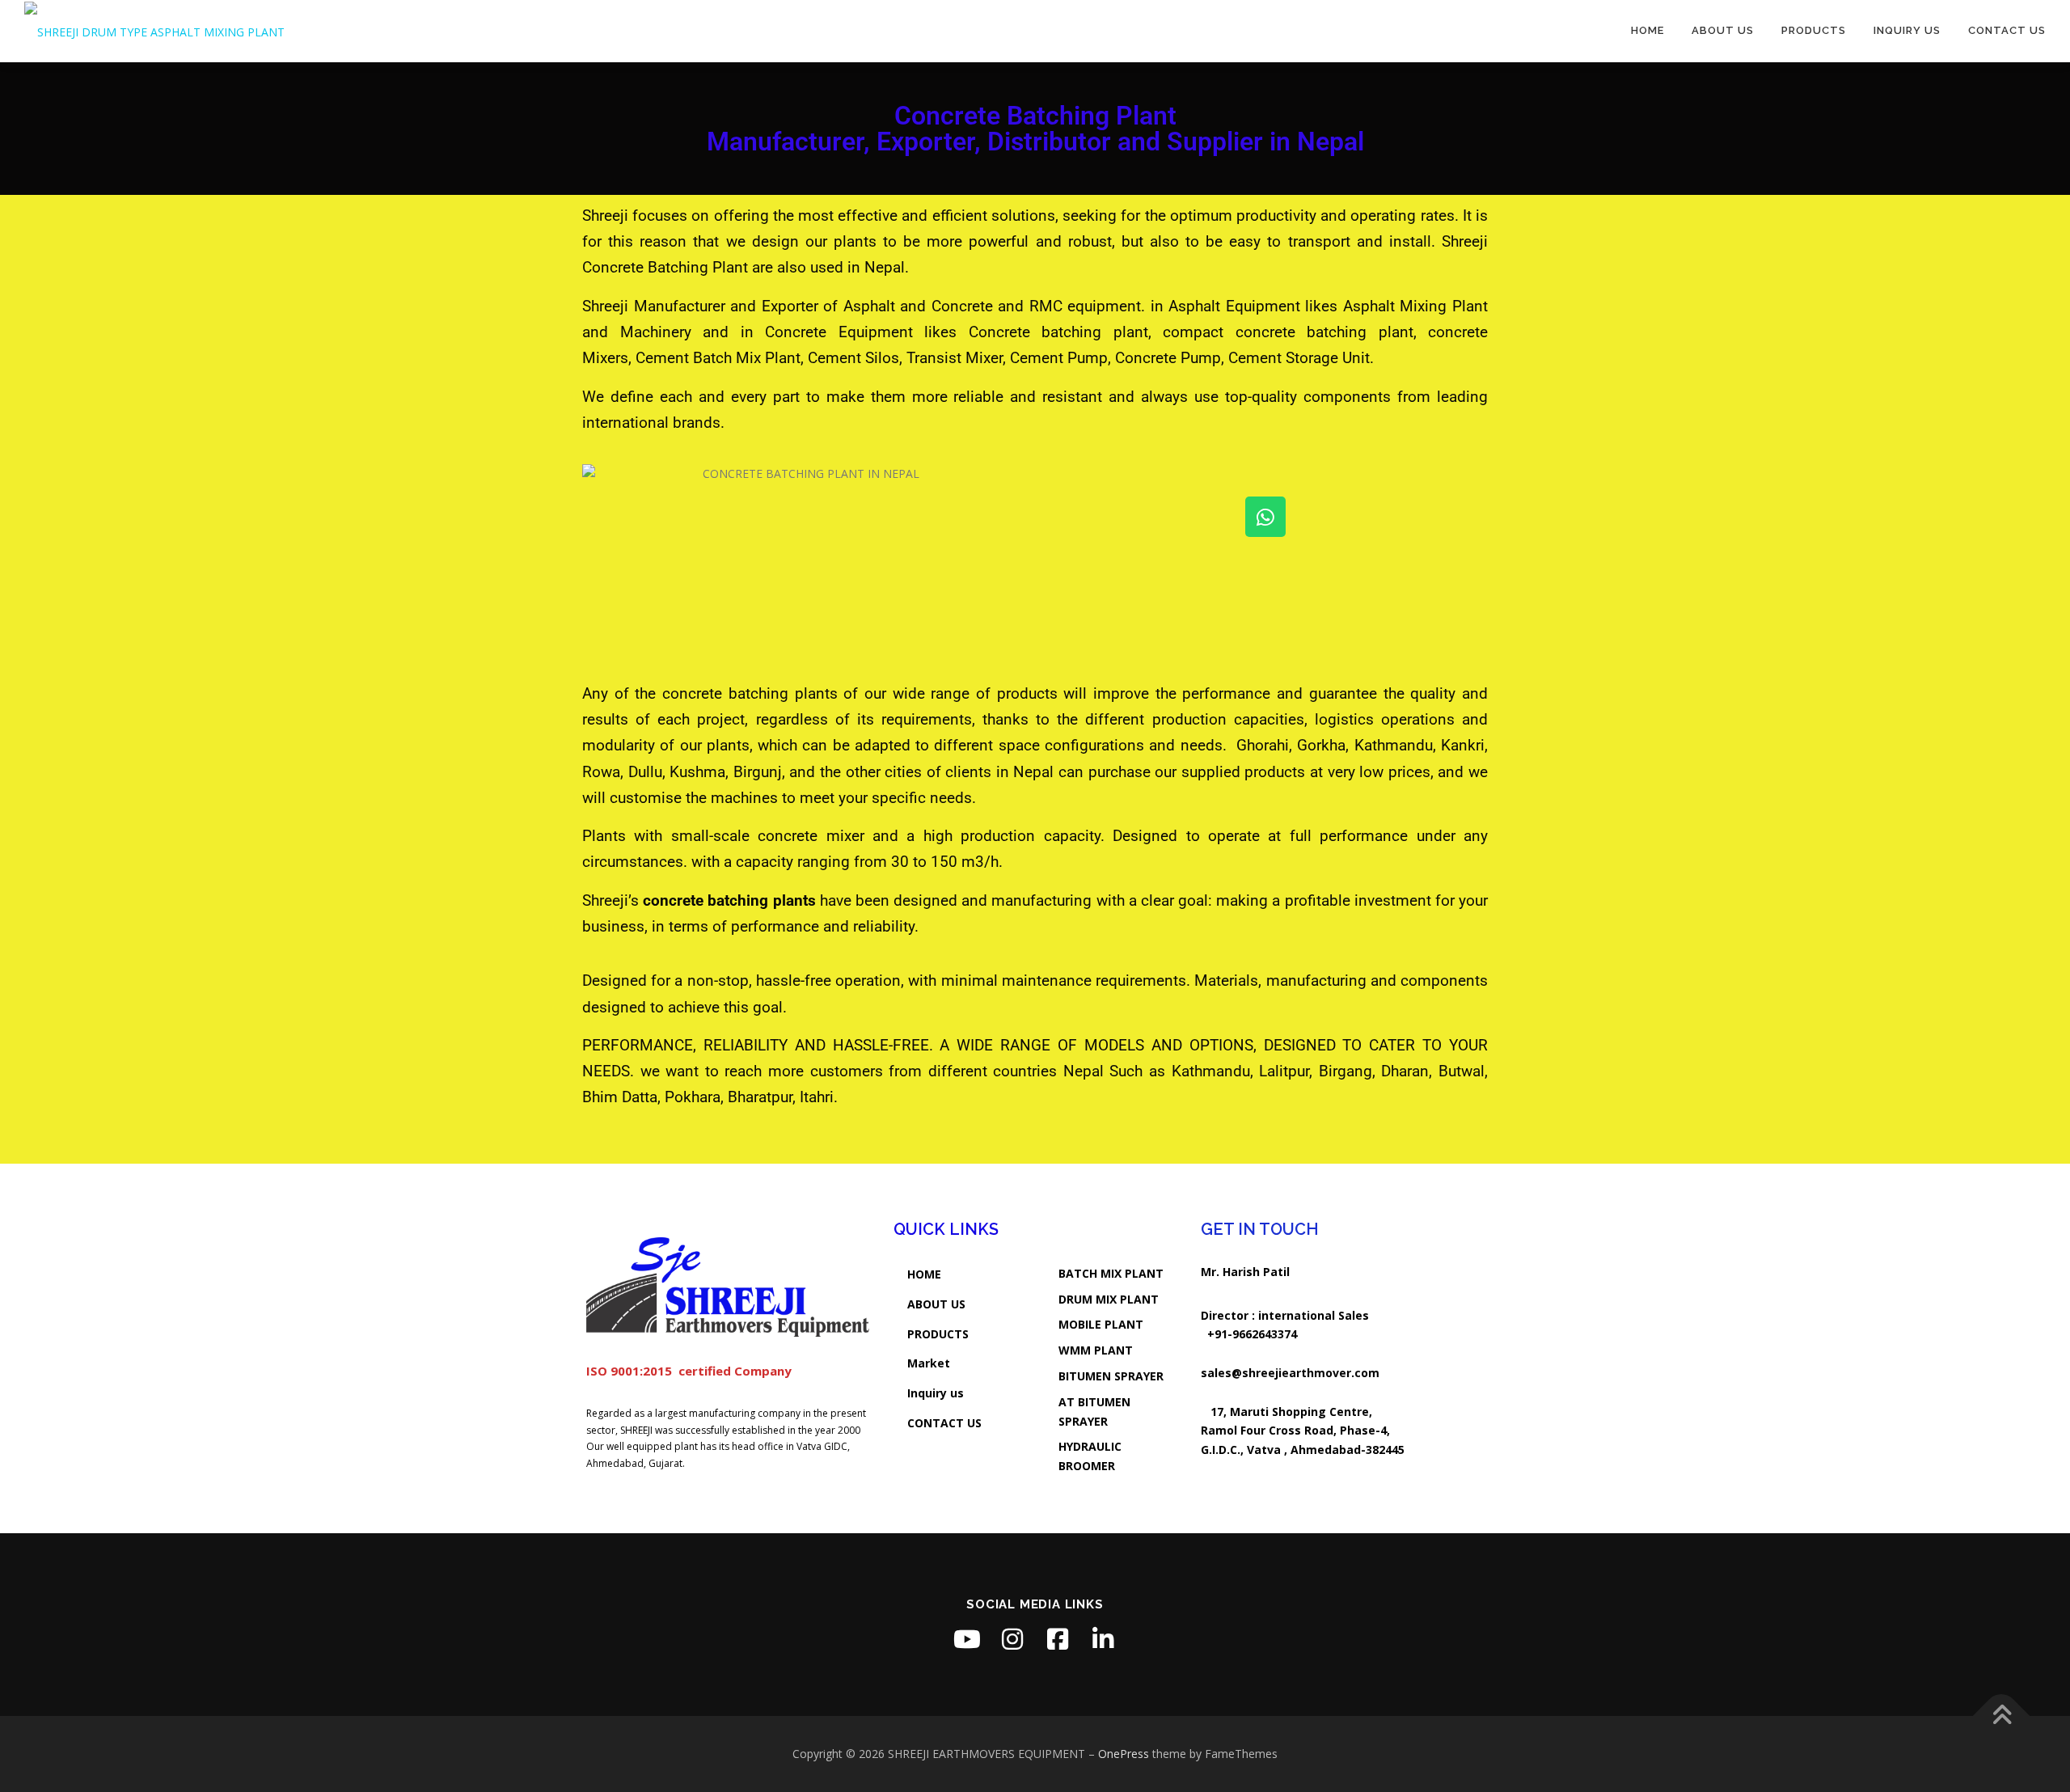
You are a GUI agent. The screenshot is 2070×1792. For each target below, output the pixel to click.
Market (929, 1363)
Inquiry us (1907, 30)
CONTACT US (944, 1423)
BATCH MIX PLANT (1111, 1273)
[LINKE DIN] (1103, 1639)
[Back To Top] (2002, 1716)
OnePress (1124, 1754)
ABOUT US (936, 1304)
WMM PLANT (1096, 1350)
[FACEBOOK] (1058, 1639)
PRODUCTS (938, 1334)
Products (1814, 30)
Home (1648, 30)
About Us (1723, 30)
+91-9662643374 (1252, 1334)
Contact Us (2007, 30)
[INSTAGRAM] (1012, 1639)
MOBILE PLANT (1101, 1324)
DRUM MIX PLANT (1109, 1299)
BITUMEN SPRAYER (1111, 1376)
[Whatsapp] (1265, 517)
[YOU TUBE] (967, 1639)
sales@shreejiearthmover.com (1290, 1373)
